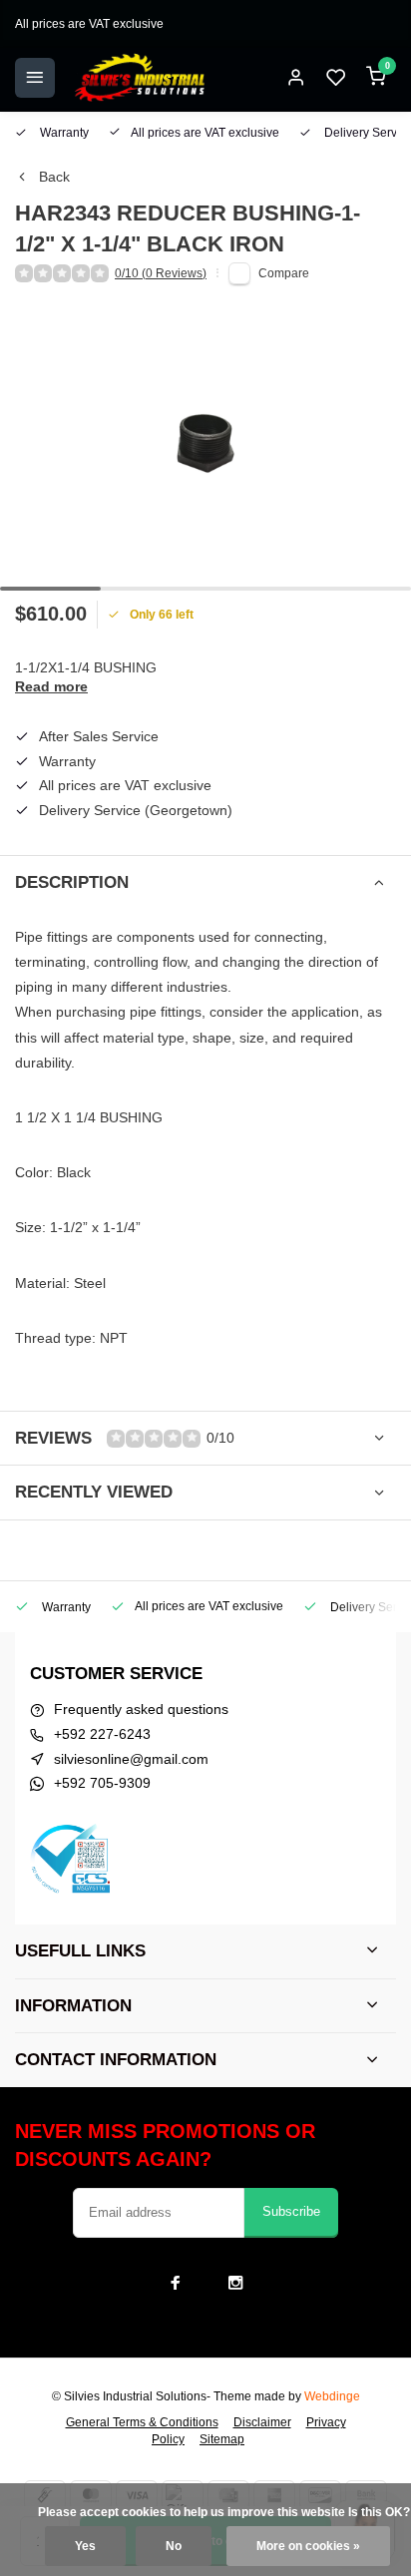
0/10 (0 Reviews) (161, 273)
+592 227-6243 (102, 1734)
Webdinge (332, 2396)
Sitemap (222, 2439)
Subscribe (291, 2211)
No (174, 2546)
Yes (85, 2546)
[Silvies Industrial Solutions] (140, 78)
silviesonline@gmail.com (131, 1759)
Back (54, 177)
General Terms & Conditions (142, 2422)
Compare (284, 273)
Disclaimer (262, 2422)
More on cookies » (308, 2546)
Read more (51, 686)
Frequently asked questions (141, 1709)
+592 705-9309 (102, 1783)
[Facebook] (176, 2283)
